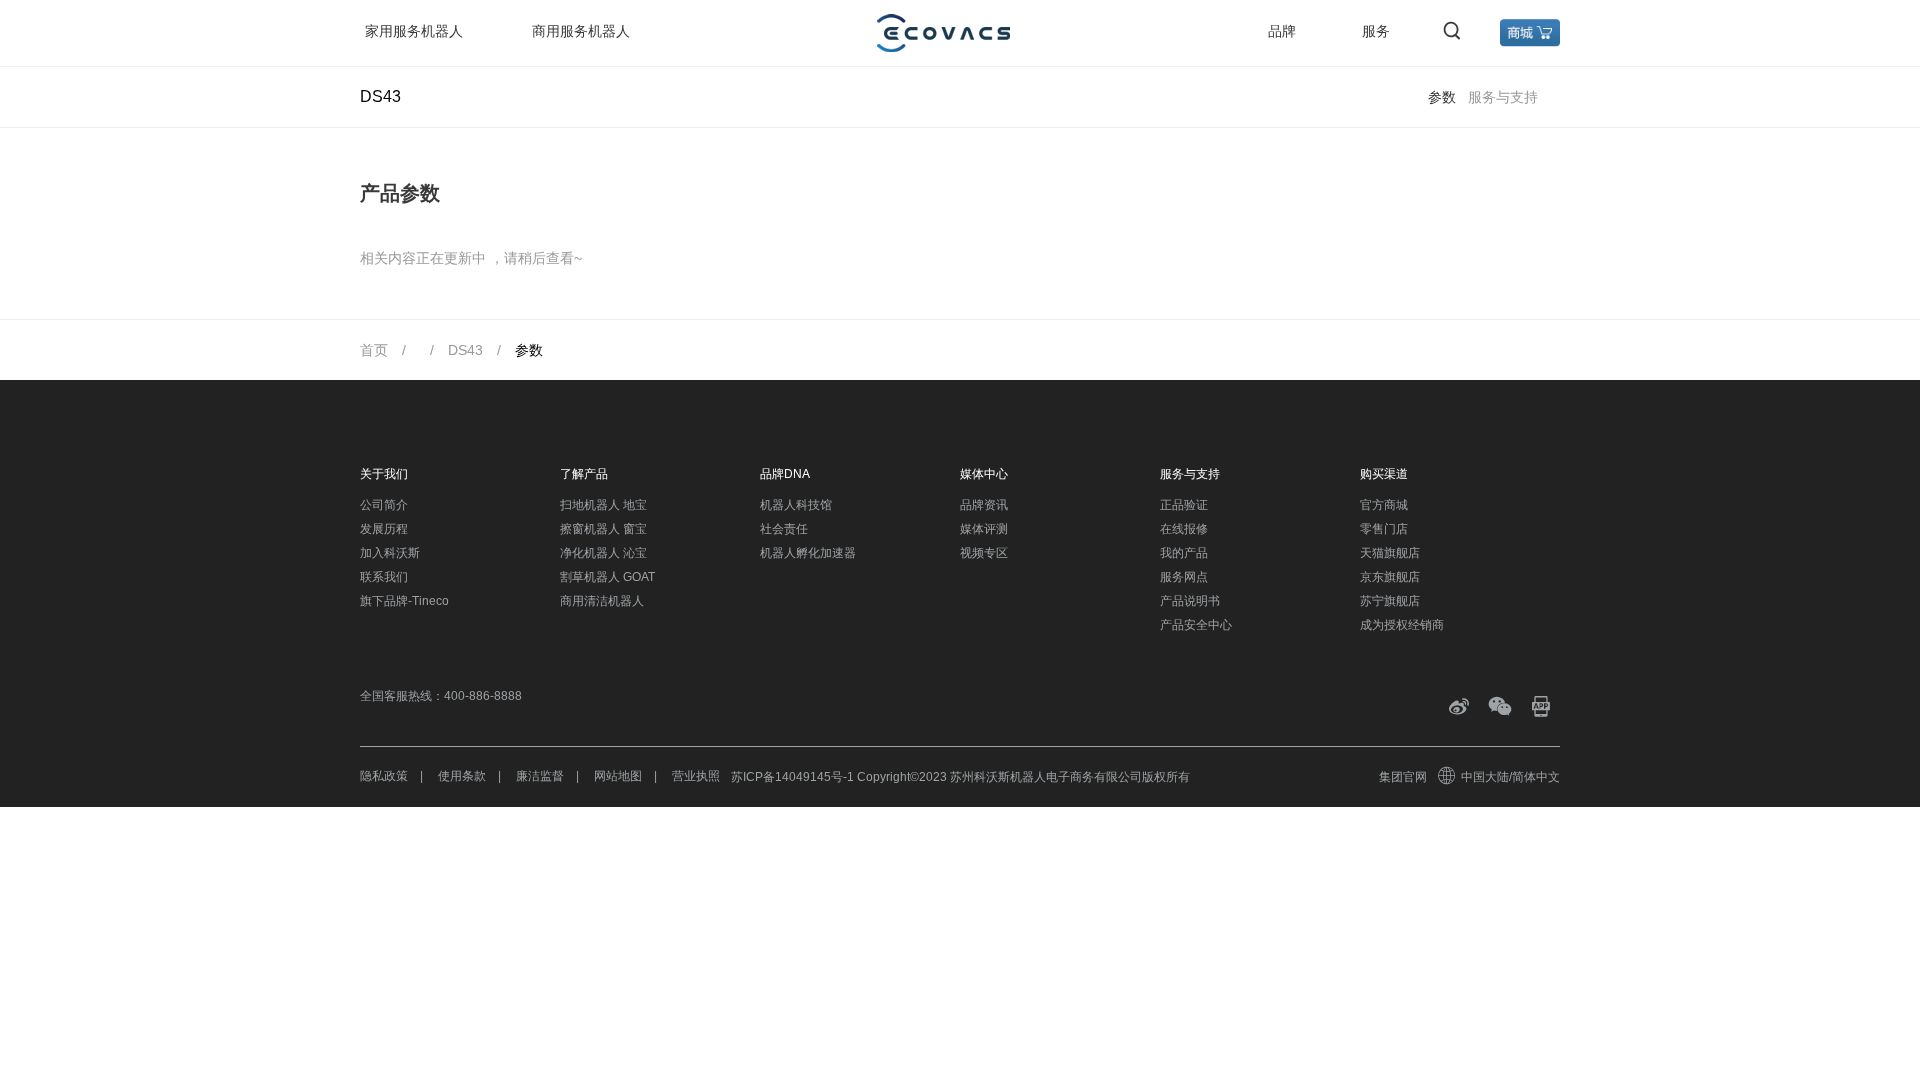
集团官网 (1403, 777)
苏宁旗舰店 (1390, 601)
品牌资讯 (984, 505)
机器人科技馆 (796, 505)
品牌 (1282, 31)
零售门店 (1384, 529)
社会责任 (784, 529)
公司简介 (384, 505)
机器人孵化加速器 (808, 553)
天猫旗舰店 (1390, 553)
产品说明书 (1190, 601)
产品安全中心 (1196, 625)
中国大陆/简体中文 (1510, 777)
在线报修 (1184, 529)
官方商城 (1384, 505)
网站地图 (618, 776)
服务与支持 (1503, 97)
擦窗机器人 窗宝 (603, 529)
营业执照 (696, 776)
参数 (1442, 97)
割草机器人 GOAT (607, 577)
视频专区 (984, 553)
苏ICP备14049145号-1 (792, 777)
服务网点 (1184, 577)
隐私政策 (384, 776)
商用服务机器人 (581, 31)
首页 (374, 350)
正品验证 (1184, 505)
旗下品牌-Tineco (404, 601)
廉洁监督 (540, 776)
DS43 (465, 350)
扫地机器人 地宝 (603, 505)
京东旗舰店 (1390, 577)
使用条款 (462, 776)
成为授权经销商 (1402, 625)
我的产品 (1184, 553)
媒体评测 (984, 529)
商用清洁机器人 (602, 601)
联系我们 (384, 577)
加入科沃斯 (390, 553)
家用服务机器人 (414, 31)
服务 (1376, 31)
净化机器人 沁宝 (603, 553)
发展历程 (384, 529)
